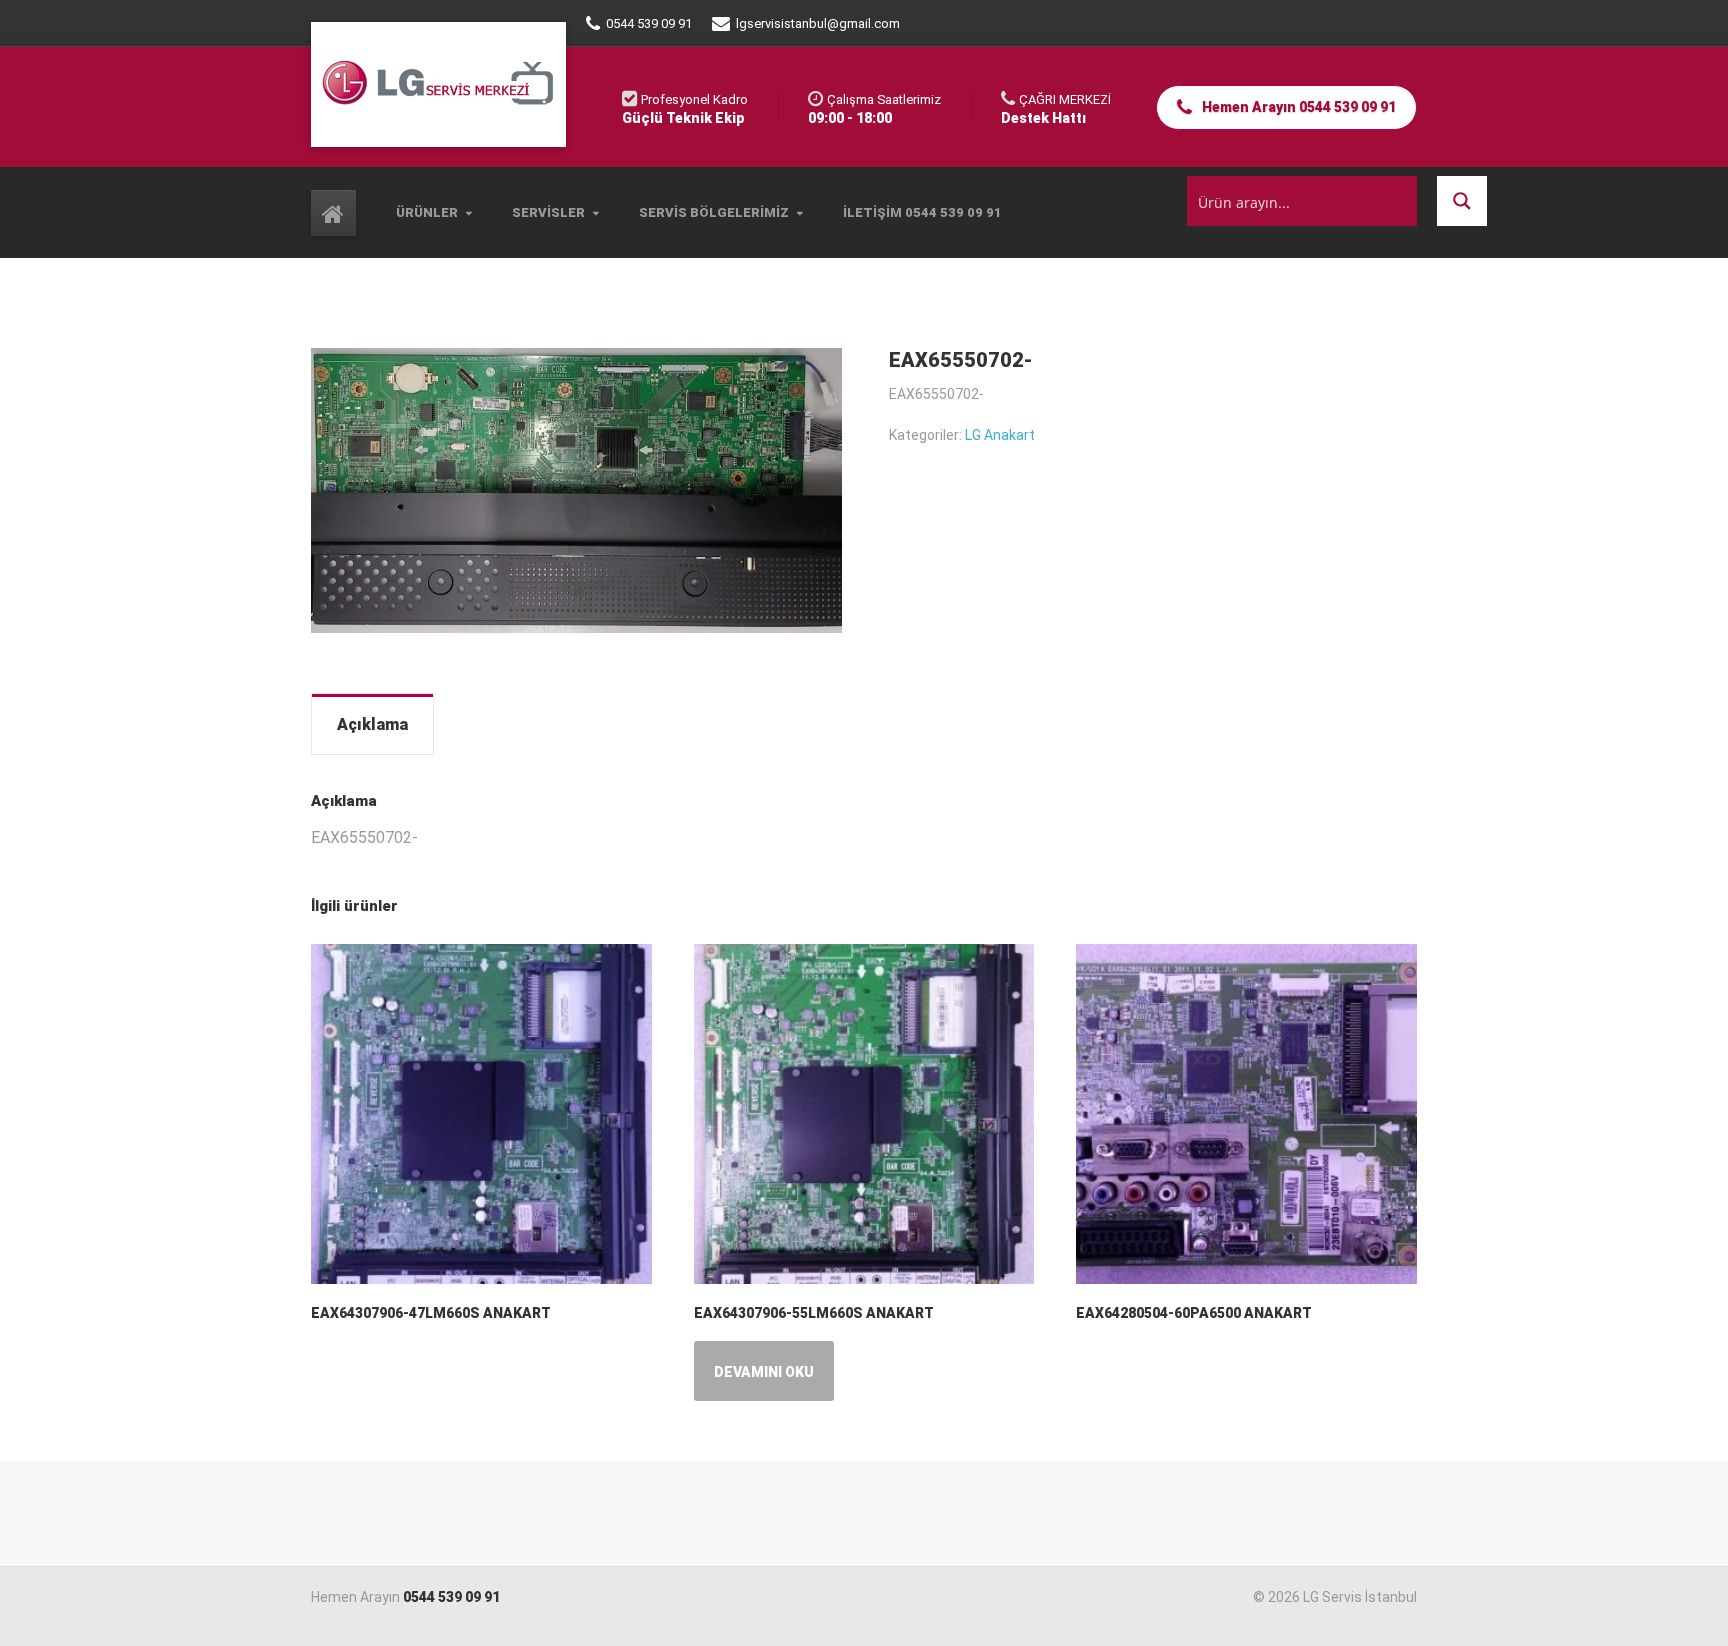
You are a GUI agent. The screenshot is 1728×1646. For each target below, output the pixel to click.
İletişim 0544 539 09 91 (922, 212)
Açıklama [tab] (372, 724)
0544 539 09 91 (451, 1597)
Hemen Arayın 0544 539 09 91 (1297, 107)
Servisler (548, 212)
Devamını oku (764, 1372)
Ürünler (427, 212)
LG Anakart (1000, 435)
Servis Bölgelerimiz (714, 212)
